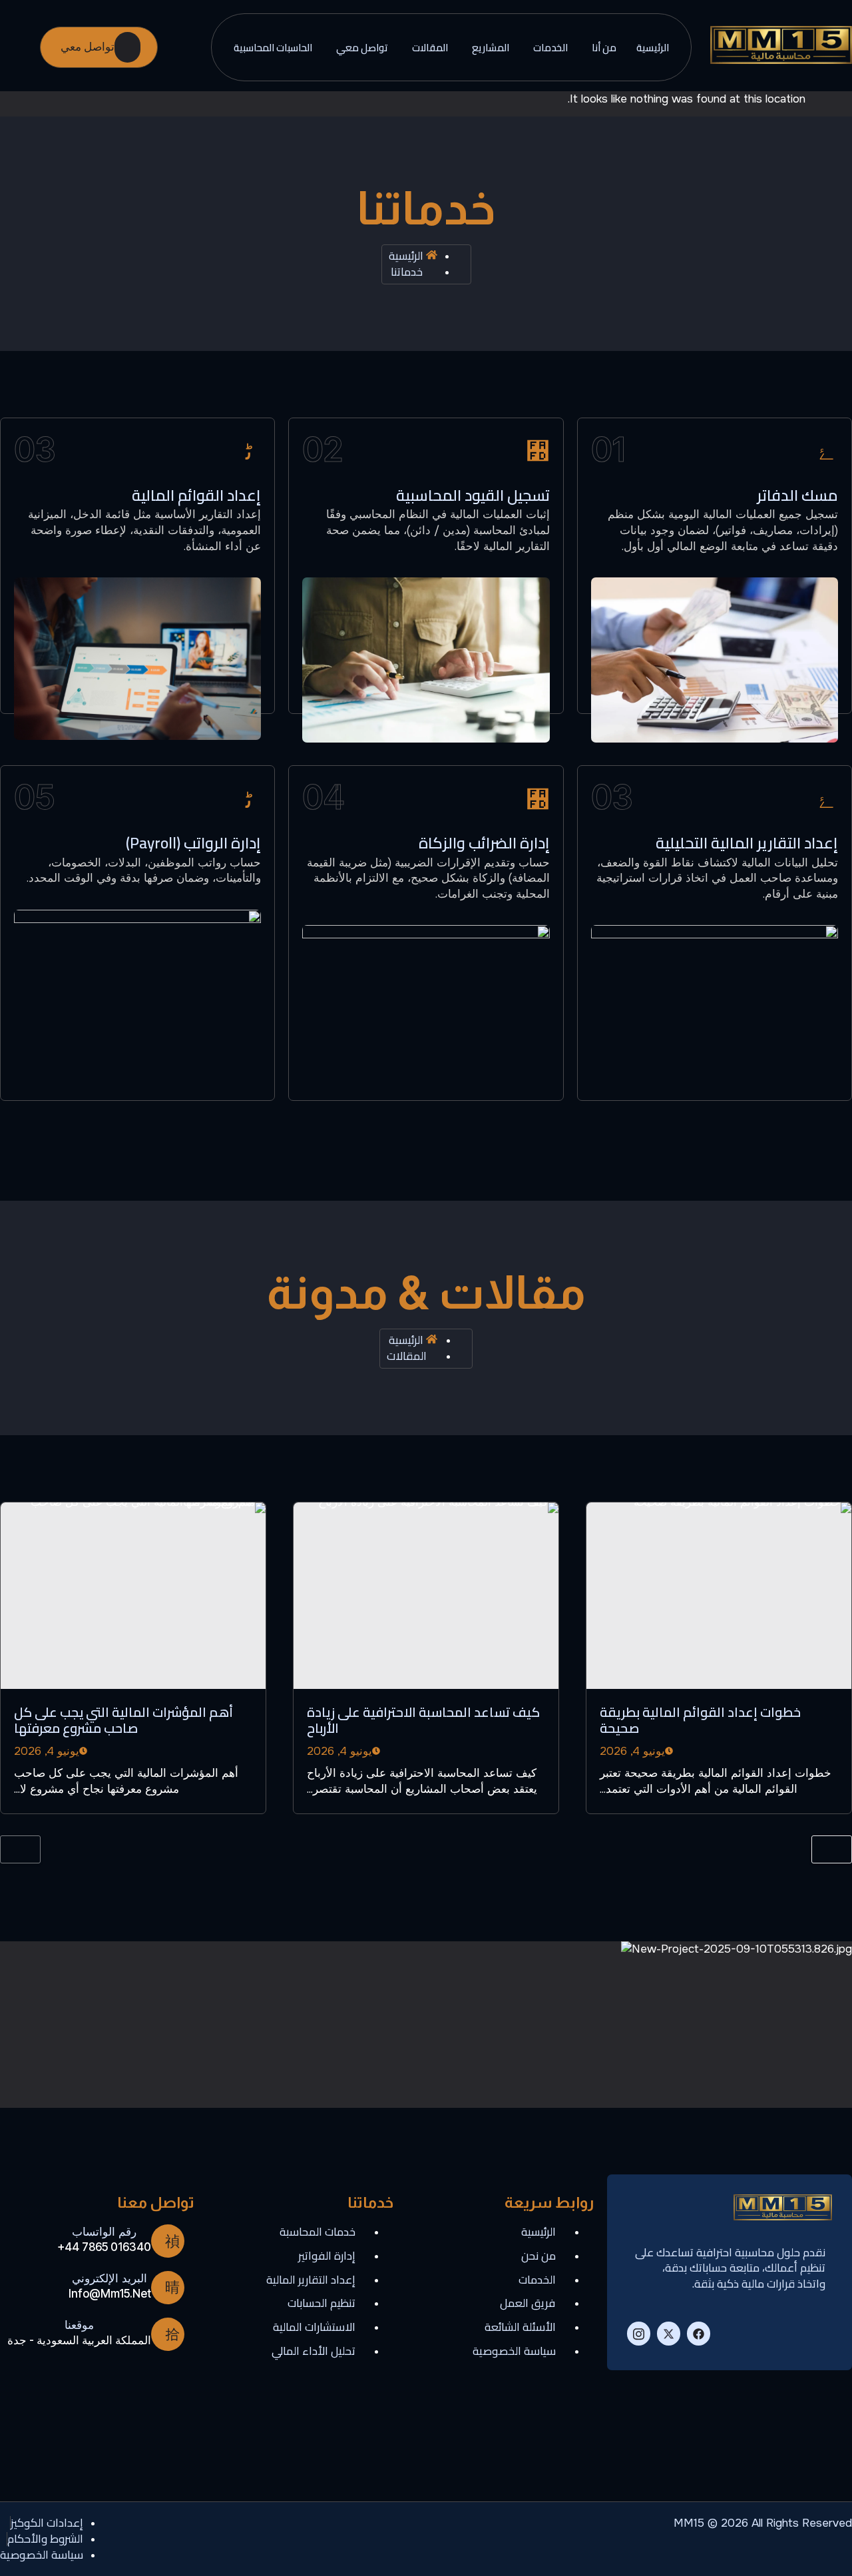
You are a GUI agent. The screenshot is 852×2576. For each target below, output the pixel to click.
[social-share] (699, 2334)
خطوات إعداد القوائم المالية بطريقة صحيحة (700, 1720)
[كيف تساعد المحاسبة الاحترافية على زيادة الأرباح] (426, 1596)
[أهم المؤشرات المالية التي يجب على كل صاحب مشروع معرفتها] (133, 1596)
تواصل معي (362, 48)
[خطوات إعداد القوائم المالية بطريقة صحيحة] (719, 1596)
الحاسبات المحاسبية (273, 48)
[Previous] (20, 1849)
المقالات (430, 48)
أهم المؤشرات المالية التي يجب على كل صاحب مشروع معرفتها (123, 1720)
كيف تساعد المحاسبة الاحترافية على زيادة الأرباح (423, 1720)
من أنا (604, 48)
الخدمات (550, 48)
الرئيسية (653, 48)
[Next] (832, 1849)
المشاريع (491, 48)
